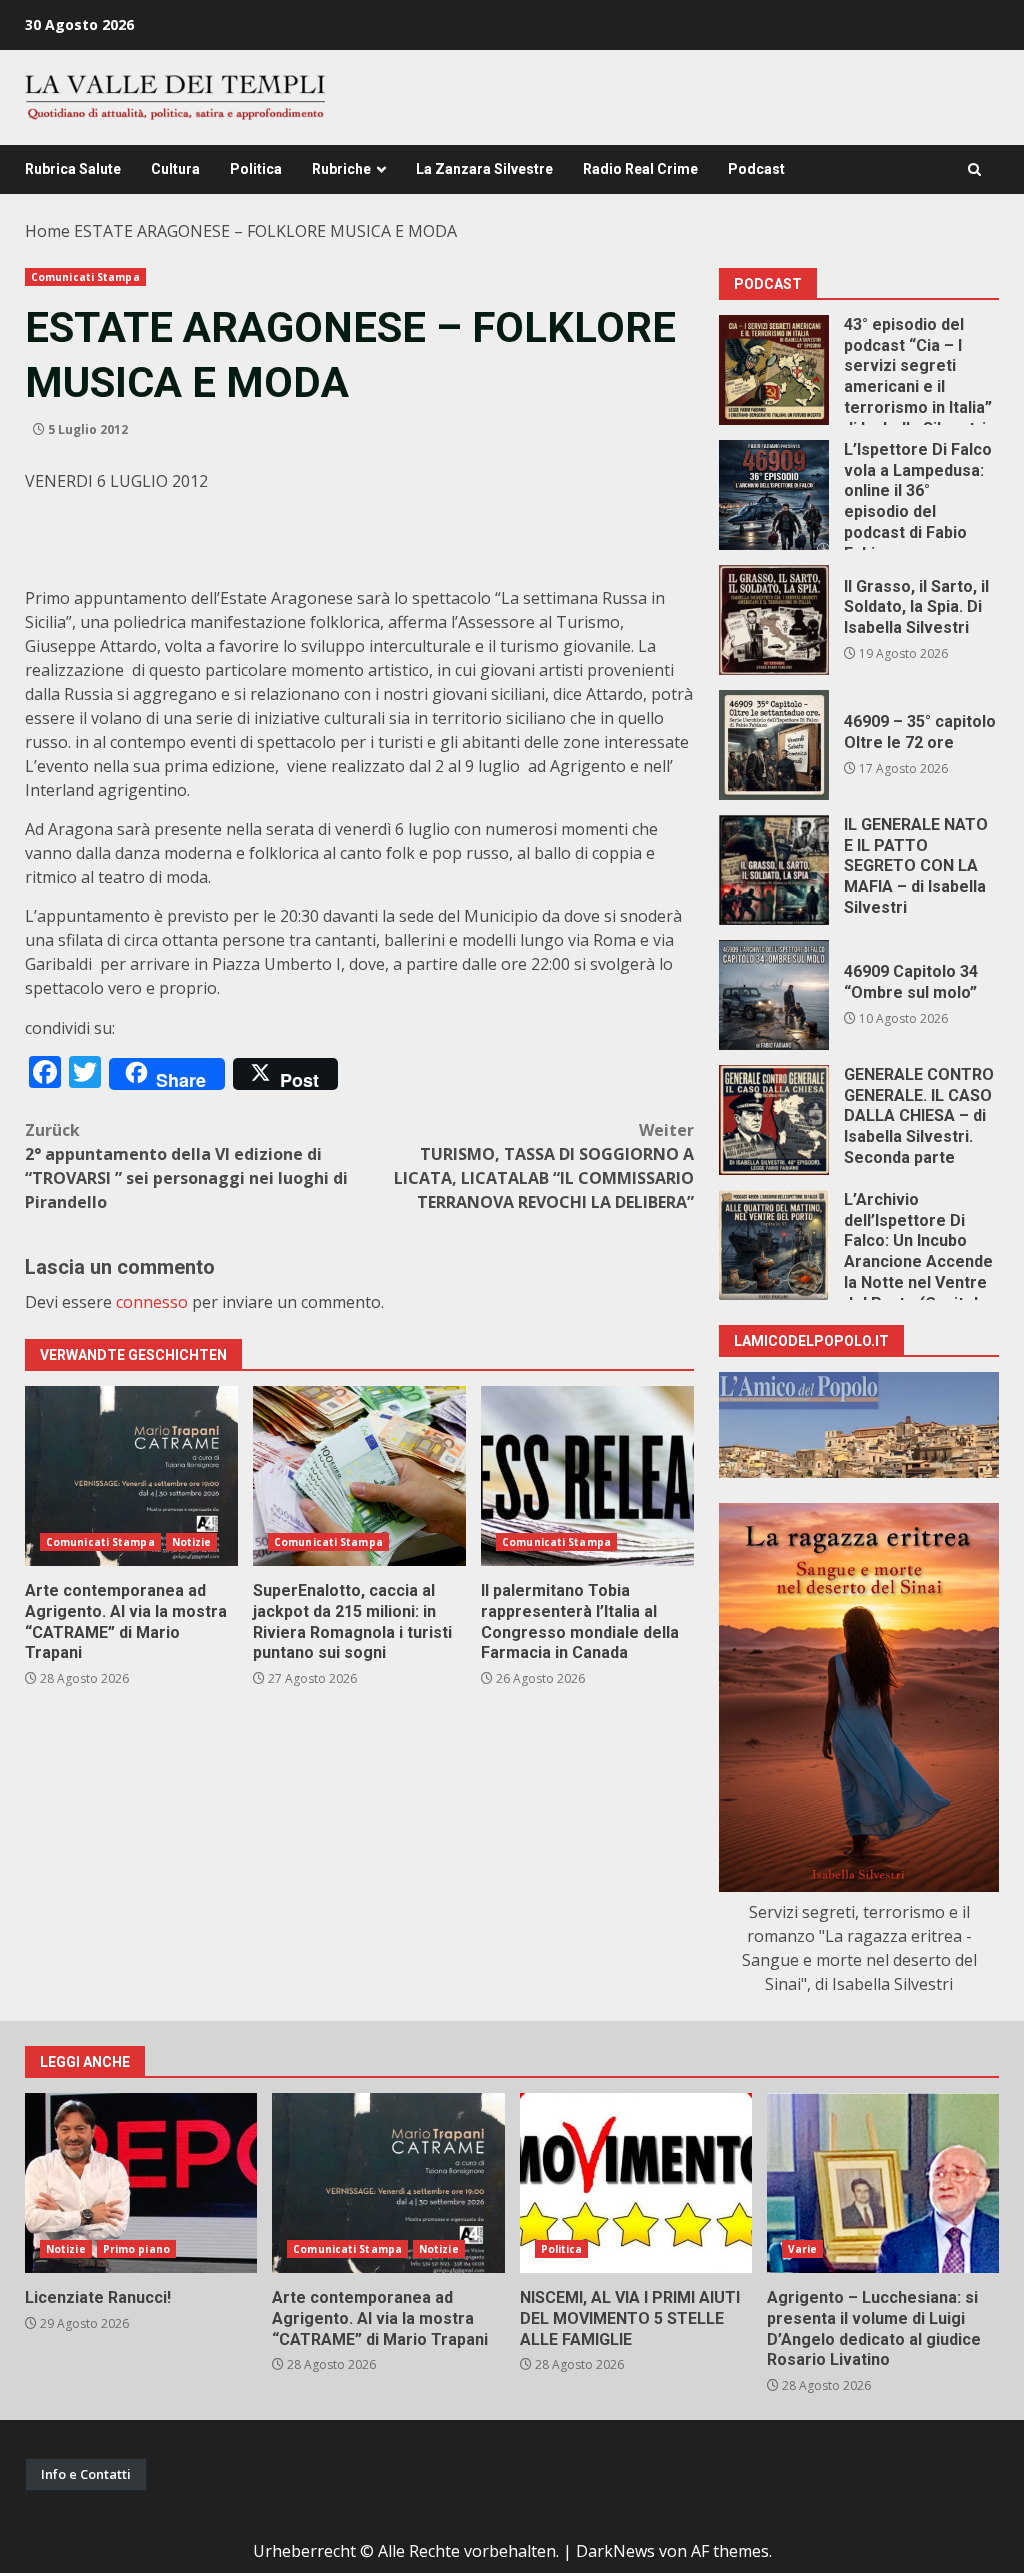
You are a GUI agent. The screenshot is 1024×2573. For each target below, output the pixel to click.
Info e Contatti (86, 2474)
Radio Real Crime (640, 169)
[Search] (974, 169)
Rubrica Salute (73, 169)
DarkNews (615, 2551)
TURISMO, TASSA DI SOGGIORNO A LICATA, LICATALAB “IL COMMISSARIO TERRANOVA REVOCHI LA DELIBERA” (544, 1166)
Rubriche (341, 169)
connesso (152, 1302)
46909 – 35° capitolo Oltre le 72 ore (774, 745)
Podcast (756, 169)
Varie (803, 2249)
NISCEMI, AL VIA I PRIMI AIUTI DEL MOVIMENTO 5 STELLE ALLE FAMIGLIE (636, 2183)
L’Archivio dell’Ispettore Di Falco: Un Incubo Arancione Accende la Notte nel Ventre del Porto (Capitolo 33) (774, 1245)
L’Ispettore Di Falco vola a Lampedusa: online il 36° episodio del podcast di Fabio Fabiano (774, 495)
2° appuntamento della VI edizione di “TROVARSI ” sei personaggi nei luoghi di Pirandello (186, 1166)
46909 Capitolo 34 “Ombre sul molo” (774, 995)
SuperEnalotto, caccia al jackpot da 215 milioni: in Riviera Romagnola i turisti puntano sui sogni (359, 1476)
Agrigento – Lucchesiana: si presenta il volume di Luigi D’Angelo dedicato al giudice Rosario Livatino (883, 2183)
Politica (256, 169)
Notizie (192, 1542)
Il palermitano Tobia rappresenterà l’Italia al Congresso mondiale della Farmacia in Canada (587, 1476)
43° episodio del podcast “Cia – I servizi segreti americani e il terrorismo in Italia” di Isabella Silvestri (774, 370)
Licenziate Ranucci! (141, 2183)
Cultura (175, 169)
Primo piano (136, 2249)
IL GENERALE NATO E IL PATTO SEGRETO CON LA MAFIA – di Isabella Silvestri (774, 870)
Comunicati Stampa (85, 277)
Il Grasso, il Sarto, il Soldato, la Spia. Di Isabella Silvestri (774, 620)
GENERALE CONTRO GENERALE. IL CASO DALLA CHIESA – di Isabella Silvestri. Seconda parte (774, 1120)
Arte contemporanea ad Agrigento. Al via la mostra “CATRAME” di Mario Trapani (131, 1476)
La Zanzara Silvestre (484, 169)
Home (47, 231)
